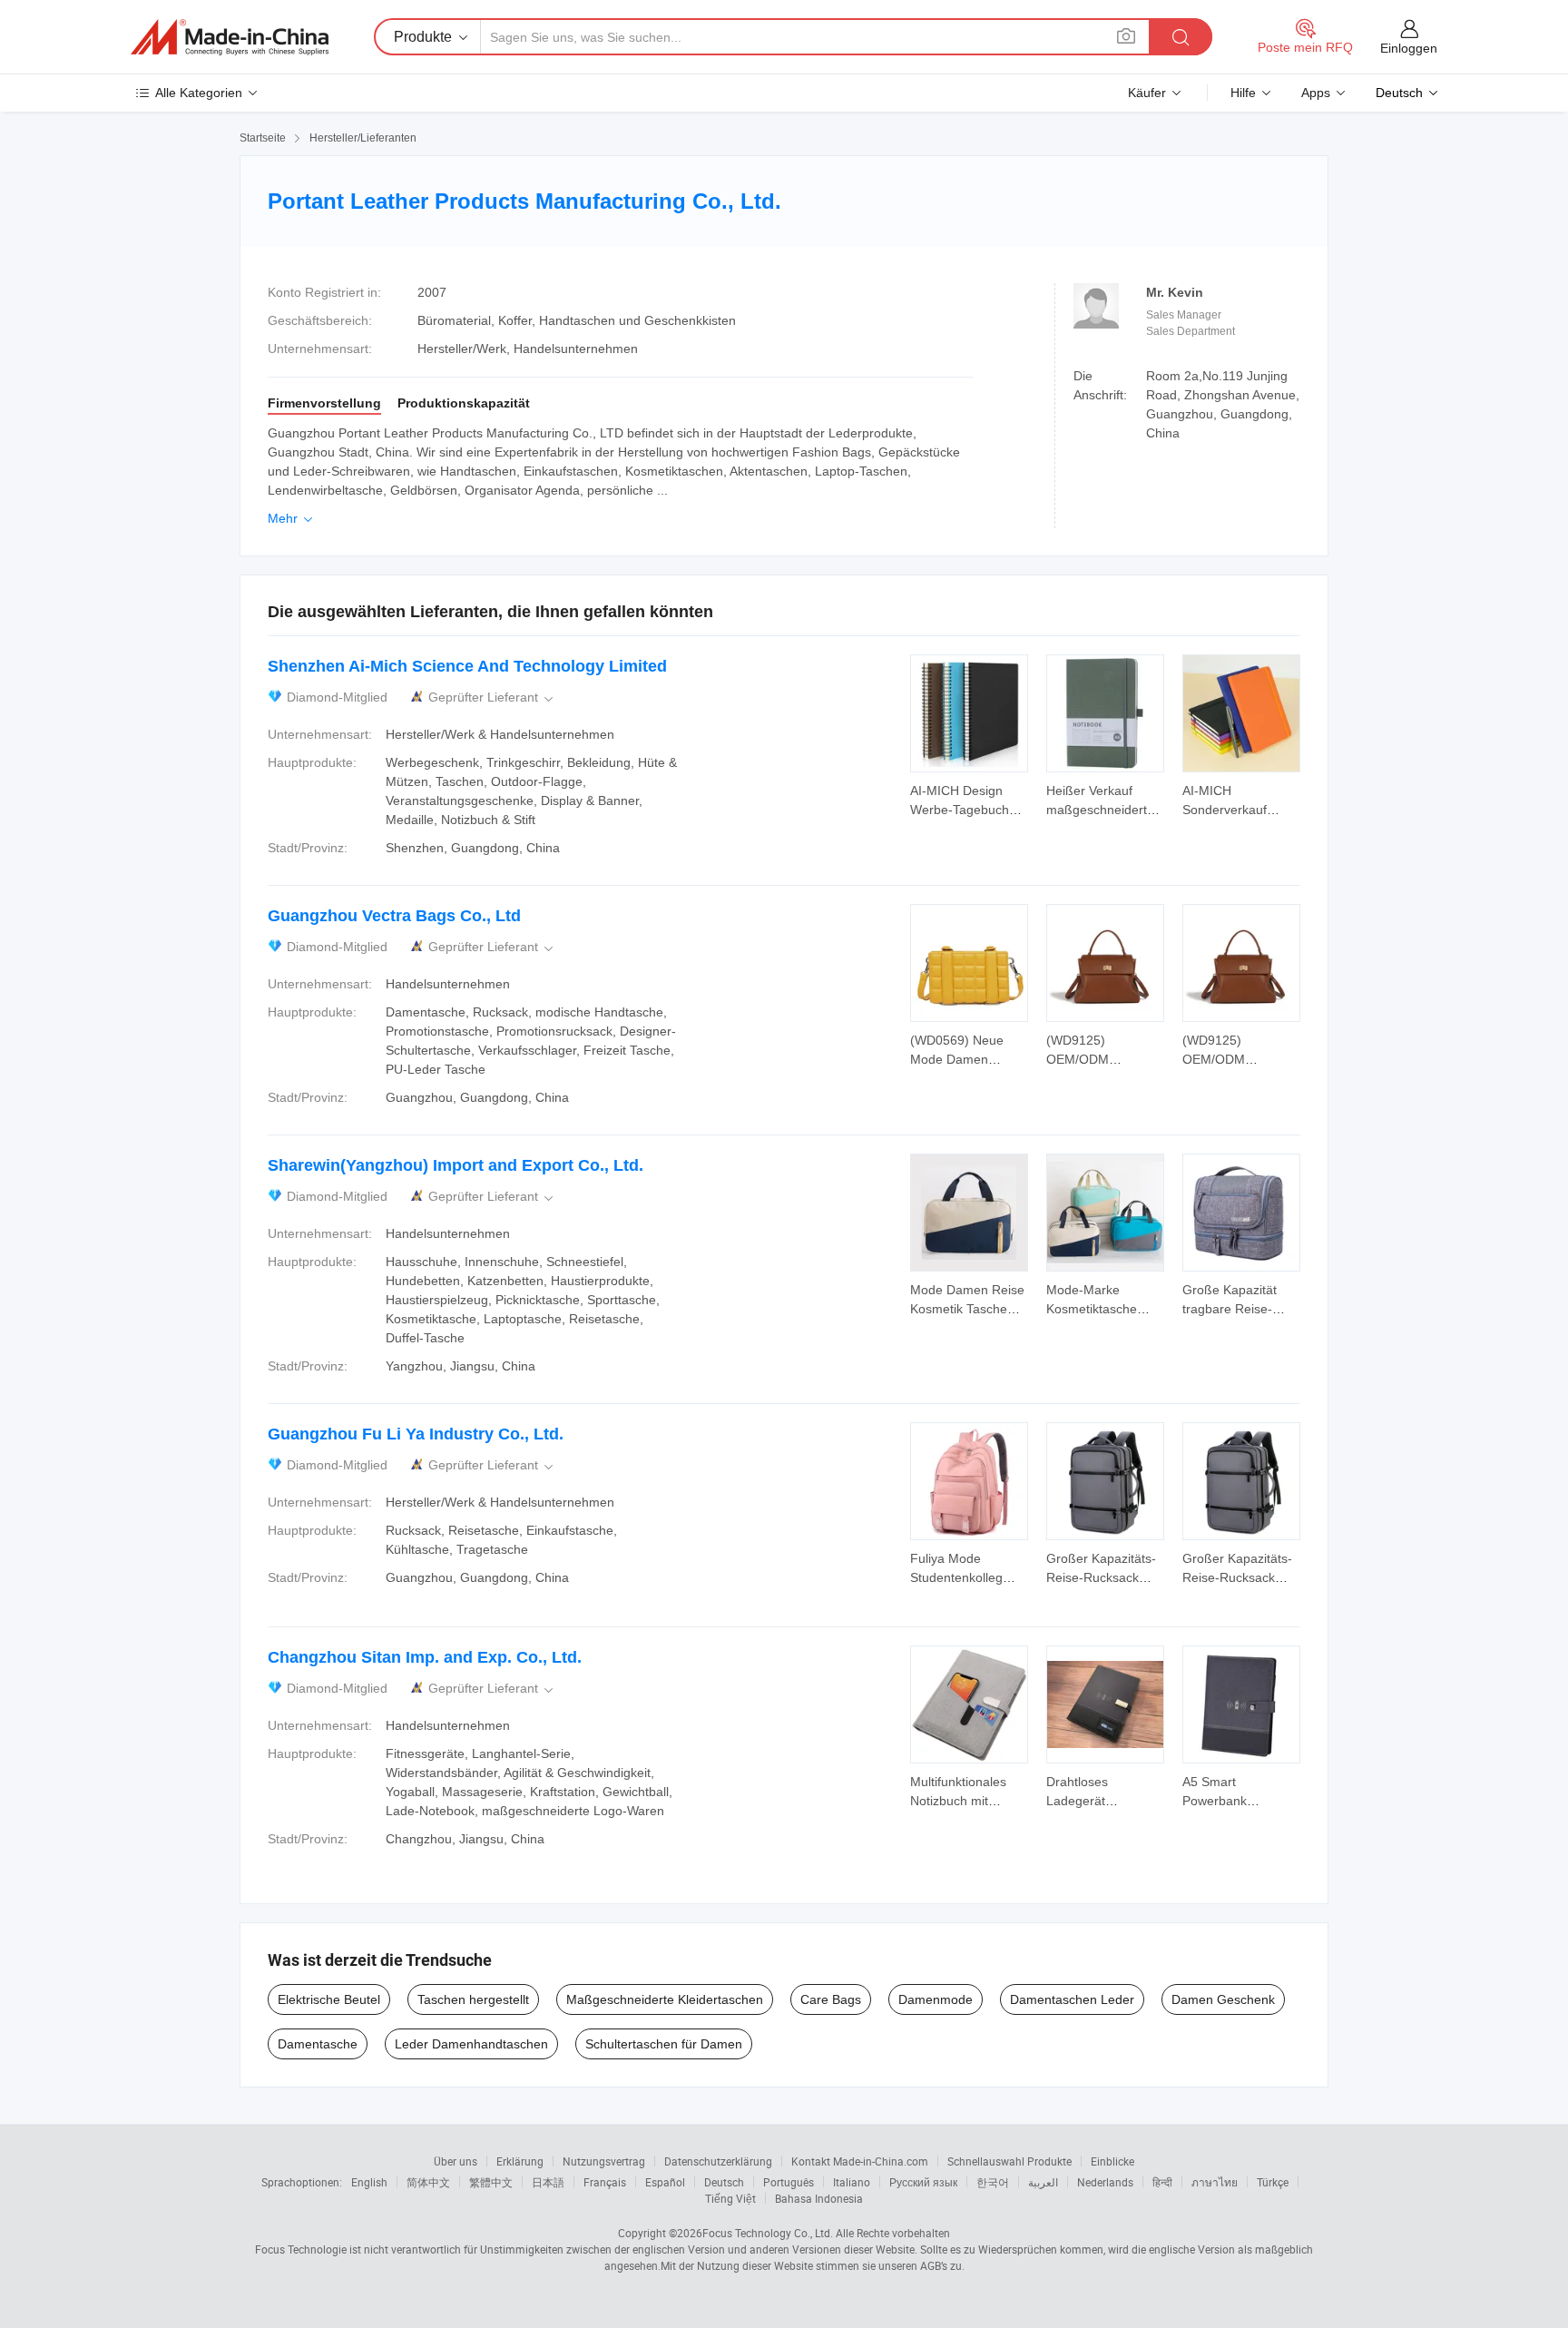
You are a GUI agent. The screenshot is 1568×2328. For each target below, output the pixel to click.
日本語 (548, 2182)
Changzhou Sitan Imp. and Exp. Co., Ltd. (425, 1657)
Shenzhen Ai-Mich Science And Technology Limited (467, 666)
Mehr (292, 518)
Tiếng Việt (730, 2198)
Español (665, 2182)
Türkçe (1273, 2182)
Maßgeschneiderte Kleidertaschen (665, 1999)
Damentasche (318, 2044)
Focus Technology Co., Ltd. (768, 2233)
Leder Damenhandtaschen (471, 2044)
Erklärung (520, 2161)
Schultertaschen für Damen (664, 2044)
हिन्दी (1162, 2182)
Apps (1316, 93)
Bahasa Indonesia (819, 2198)
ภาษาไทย (1215, 2182)
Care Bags (831, 1999)
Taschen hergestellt (473, 1999)
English (369, 2182)
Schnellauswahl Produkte (1009, 2161)
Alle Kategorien (199, 93)
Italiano (852, 2182)
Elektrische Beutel (329, 1999)
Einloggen (1409, 48)
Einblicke (1112, 2161)
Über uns (456, 2161)
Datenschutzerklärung (718, 2161)
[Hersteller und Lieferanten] (230, 37)
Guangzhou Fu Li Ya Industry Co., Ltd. (416, 1434)
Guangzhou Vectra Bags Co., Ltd (394, 916)
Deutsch (724, 2182)
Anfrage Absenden (970, 799)
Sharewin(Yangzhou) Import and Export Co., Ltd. (456, 1165)
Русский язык (923, 2182)
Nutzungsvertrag (604, 2161)
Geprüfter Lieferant (492, 697)
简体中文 (428, 2182)
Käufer (1147, 93)
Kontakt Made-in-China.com (860, 2161)
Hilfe (1243, 93)
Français (605, 2182)
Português (789, 2182)
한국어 (993, 2182)
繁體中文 (491, 2182)
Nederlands (1105, 2182)
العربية (1043, 2182)
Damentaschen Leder (1072, 1999)
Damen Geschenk (1223, 1999)
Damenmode (936, 1999)
